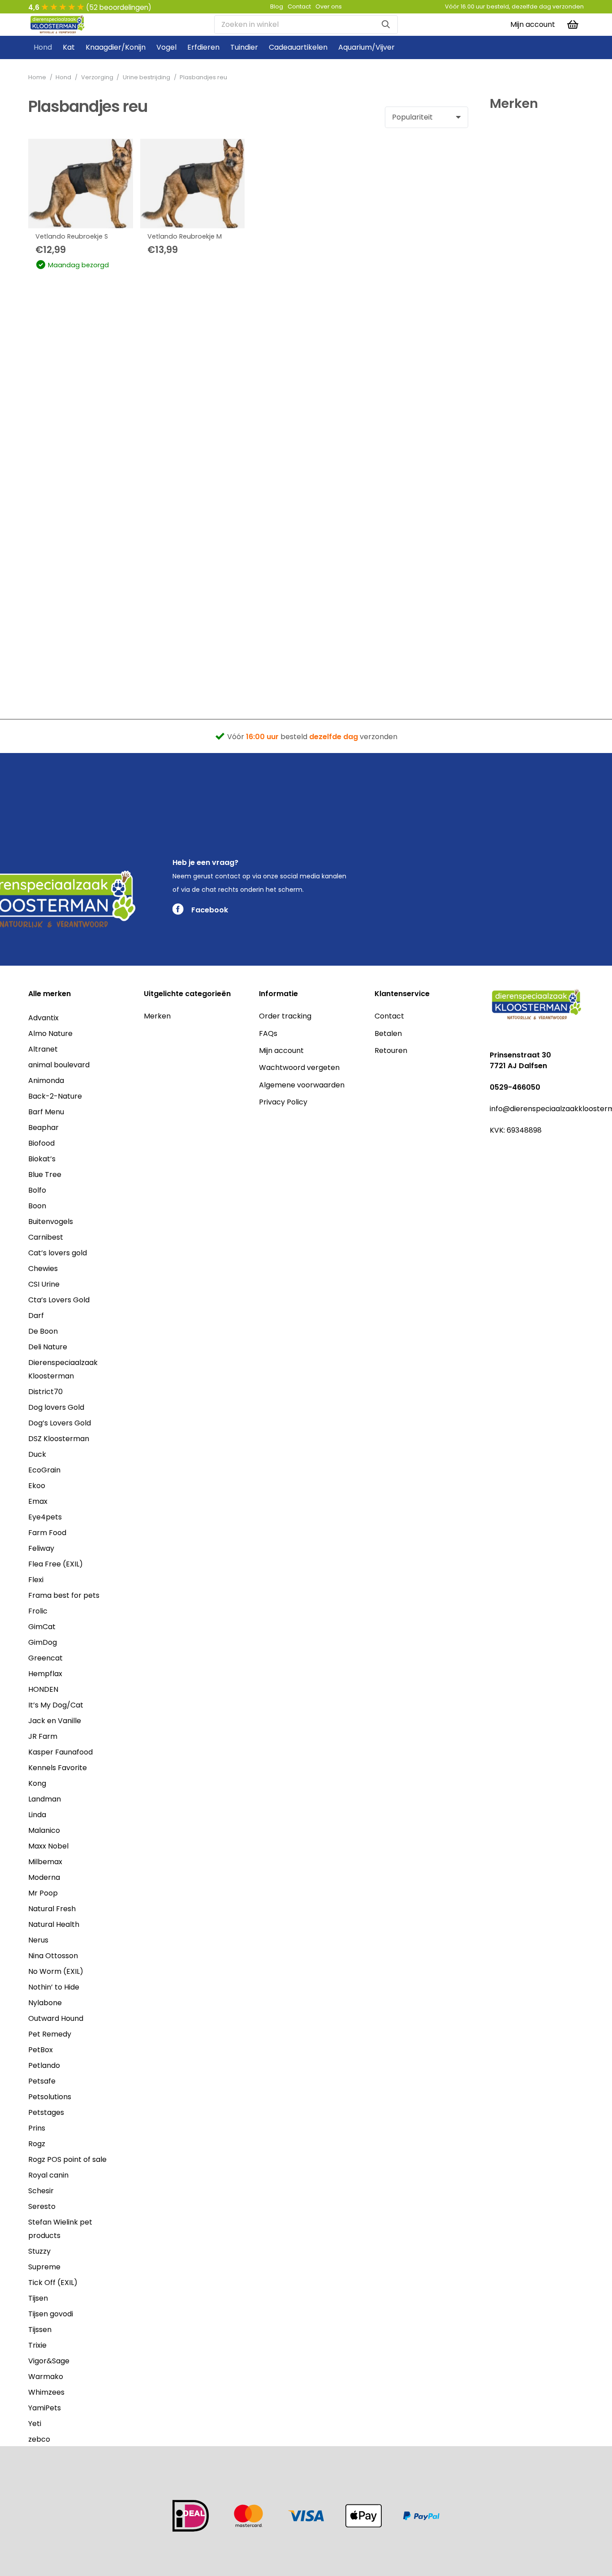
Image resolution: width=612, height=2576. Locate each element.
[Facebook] (494, 1151)
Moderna (44, 1877)
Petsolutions (50, 2097)
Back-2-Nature (55, 1096)
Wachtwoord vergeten (299, 1068)
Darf (36, 1316)
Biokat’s (42, 1159)
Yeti (35, 2424)
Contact (389, 1016)
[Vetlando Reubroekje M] (193, 184)
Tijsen (38, 2298)
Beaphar (43, 1128)
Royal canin (48, 2175)
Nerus (38, 1940)
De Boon (43, 1331)
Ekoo (37, 1486)
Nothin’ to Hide (54, 1987)
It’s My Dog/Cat (56, 1705)
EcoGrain (44, 1470)
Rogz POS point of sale (67, 2159)
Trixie (37, 2345)
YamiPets (45, 2408)
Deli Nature (48, 1347)
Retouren (391, 1051)
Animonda (46, 1080)
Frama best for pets (64, 1595)
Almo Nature (50, 1033)
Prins (37, 2128)
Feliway (41, 1548)
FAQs (268, 1033)
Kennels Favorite (58, 1768)
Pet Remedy (50, 2034)
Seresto (42, 2206)
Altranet (43, 1049)
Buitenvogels (51, 1222)
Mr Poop (43, 1893)
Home (37, 77)
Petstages (46, 2112)
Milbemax (45, 1862)
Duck (37, 1454)
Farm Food (47, 1533)
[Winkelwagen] (573, 25)
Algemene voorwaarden (302, 1085)
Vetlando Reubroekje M (185, 236)
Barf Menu (46, 1112)
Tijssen (40, 2330)
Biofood (41, 1143)
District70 (45, 1392)
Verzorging (97, 77)
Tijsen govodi (51, 2314)
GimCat (42, 1627)
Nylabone (45, 2003)
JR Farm (43, 1736)
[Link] (58, 25)
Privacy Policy (283, 1102)
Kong (37, 1783)
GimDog (43, 1642)
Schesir (41, 2191)
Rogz (37, 2144)
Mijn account (281, 1051)
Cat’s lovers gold (58, 1253)
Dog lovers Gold (56, 1407)
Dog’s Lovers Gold (60, 1423)
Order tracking (285, 1016)
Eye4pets (45, 1517)
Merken (157, 1016)
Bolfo (37, 1190)
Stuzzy (39, 2251)
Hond (63, 77)
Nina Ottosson (53, 1956)
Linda (37, 1815)
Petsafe (42, 2081)
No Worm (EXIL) (56, 1971)
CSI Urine (44, 1284)
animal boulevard (59, 1065)
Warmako (46, 2377)
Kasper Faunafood (60, 1752)
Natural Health (54, 1924)
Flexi (36, 1580)
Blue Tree (45, 1175)
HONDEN (43, 1689)
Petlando (44, 2065)
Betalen (388, 1033)
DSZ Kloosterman (59, 1439)
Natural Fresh (52, 1909)
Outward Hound (56, 2018)
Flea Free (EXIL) (56, 1564)
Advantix (43, 1018)
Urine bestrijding (147, 77)
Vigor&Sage (49, 2361)
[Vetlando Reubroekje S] (81, 184)
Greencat (45, 1658)
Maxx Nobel (48, 1846)
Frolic (38, 1611)
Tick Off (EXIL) (53, 2283)
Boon (37, 1206)
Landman (45, 1799)
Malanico (44, 1830)
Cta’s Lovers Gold (59, 1300)
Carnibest (46, 1237)
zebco (39, 2439)
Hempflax (45, 1674)
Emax (38, 1501)
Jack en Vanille (55, 1721)
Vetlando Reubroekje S (72, 236)
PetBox (41, 2050)
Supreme (44, 2267)
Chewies (43, 1269)
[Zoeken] (386, 25)
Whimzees (46, 2392)
